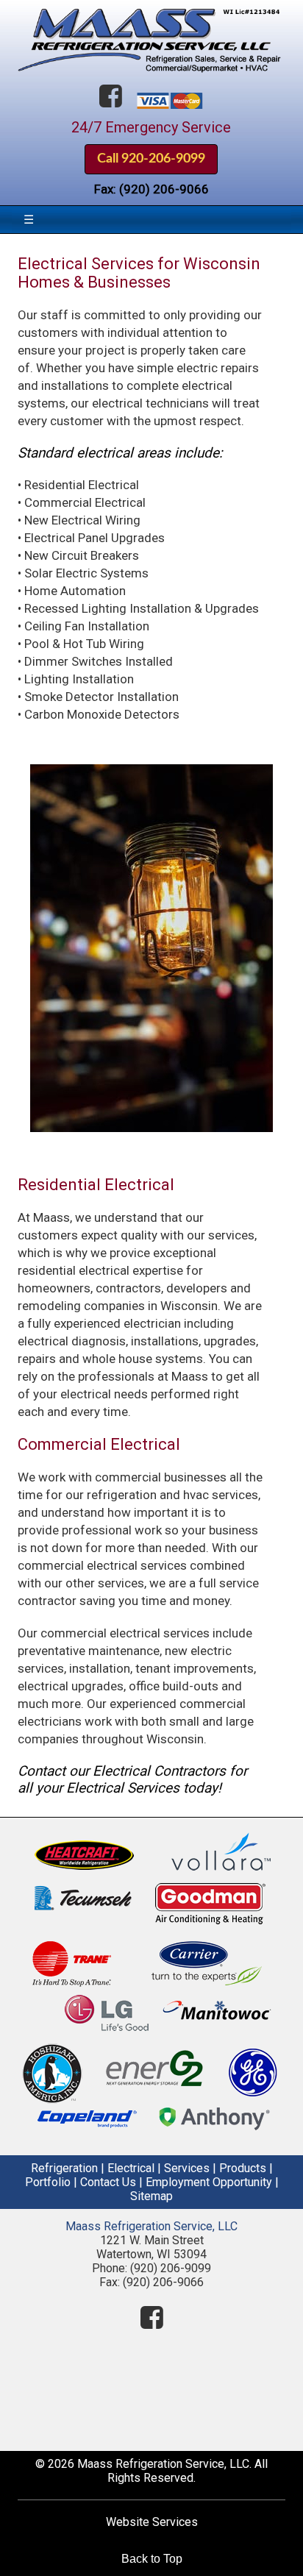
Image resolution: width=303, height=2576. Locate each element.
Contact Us (108, 2182)
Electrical (131, 2168)
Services (187, 2168)
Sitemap (151, 2196)
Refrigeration (64, 2168)
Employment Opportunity (209, 2182)
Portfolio (48, 2182)
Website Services (152, 2522)
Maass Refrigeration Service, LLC (151, 2226)
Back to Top (152, 2559)
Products (243, 2168)
